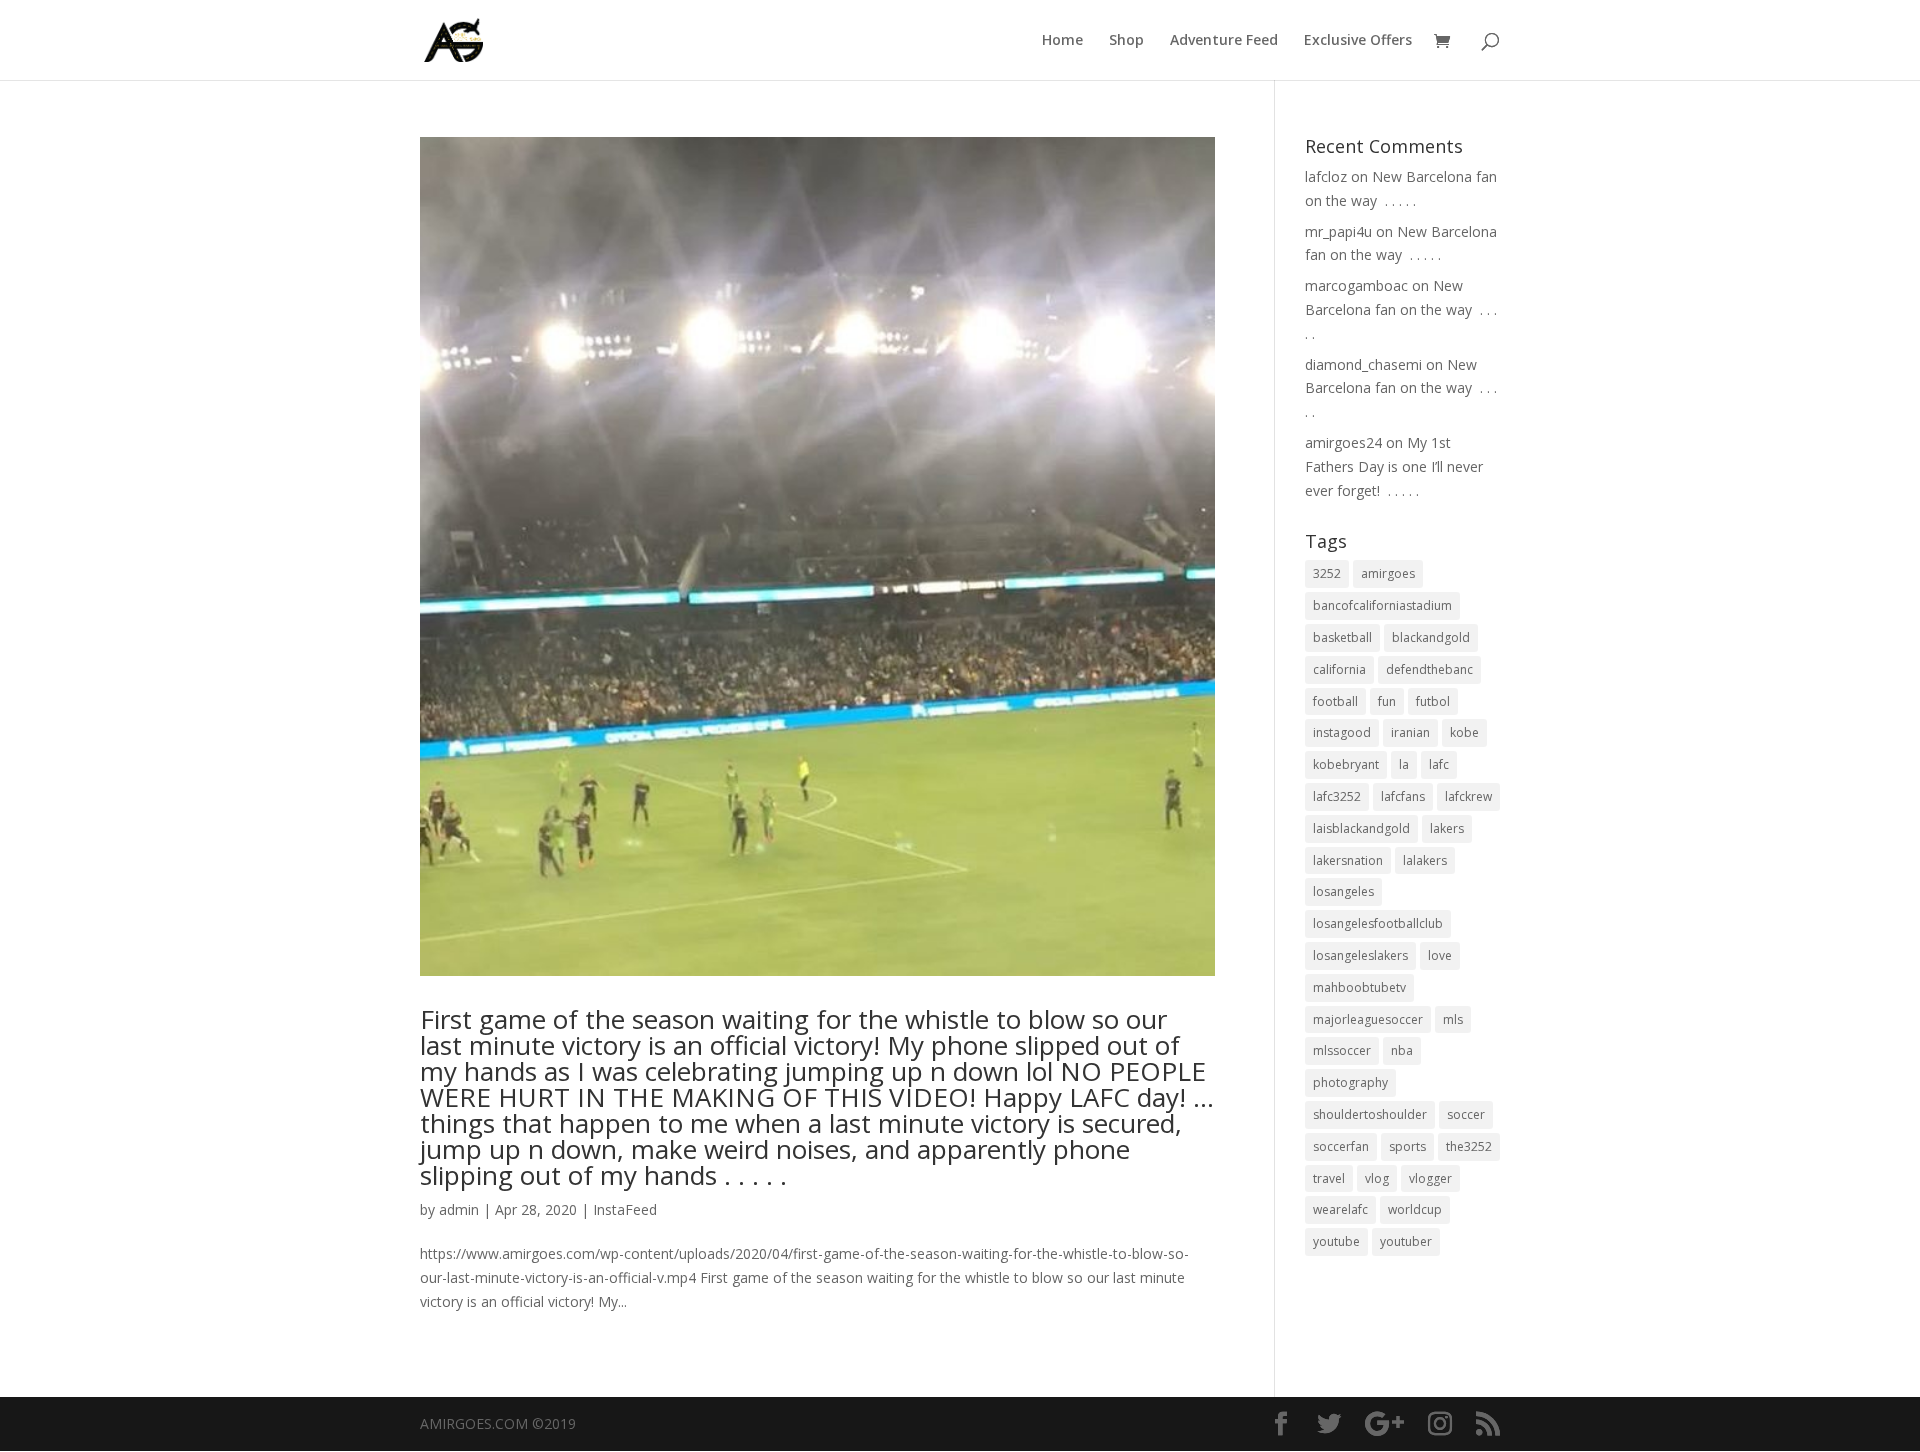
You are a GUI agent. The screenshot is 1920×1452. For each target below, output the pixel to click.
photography (1350, 1082)
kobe (1464, 732)
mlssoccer (1342, 1050)
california (1339, 669)
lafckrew (1468, 796)
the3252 (1469, 1146)
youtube (1336, 1241)
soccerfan (1341, 1146)
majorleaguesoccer (1368, 1019)
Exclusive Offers (1358, 41)
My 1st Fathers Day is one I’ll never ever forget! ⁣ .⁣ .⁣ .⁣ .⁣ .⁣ (1394, 466)
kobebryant (1346, 764)
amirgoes (1388, 573)
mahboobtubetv (1359, 987)
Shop (1126, 41)
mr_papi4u (1338, 231)
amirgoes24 (1343, 442)
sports (1407, 1146)
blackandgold (1431, 637)
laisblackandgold (1361, 828)
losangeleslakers (1360, 955)
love (1440, 955)
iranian (1410, 732)
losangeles (1343, 891)
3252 (1327, 573)
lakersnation (1348, 860)
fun (1387, 701)
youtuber (1406, 1241)
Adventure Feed (1224, 41)
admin (459, 1209)
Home (1062, 41)
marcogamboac (1356, 285)
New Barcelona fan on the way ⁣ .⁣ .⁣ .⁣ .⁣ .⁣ (1401, 309)
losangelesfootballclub (1378, 923)
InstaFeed (625, 1209)
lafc (1439, 764)
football (1335, 701)
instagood (1342, 732)
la (1404, 764)
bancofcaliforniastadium (1382, 605)
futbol (1433, 701)
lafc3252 (1337, 796)
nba (1402, 1050)
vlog (1377, 1178)
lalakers (1425, 860)
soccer (1466, 1114)
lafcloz (1326, 176)
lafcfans (1403, 796)
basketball (1342, 637)
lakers (1447, 828)
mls (1453, 1019)
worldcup (1415, 1209)
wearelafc (1340, 1209)
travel (1329, 1178)
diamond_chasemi (1363, 364)
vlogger (1430, 1178)
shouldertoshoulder (1370, 1114)
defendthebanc (1429, 669)
